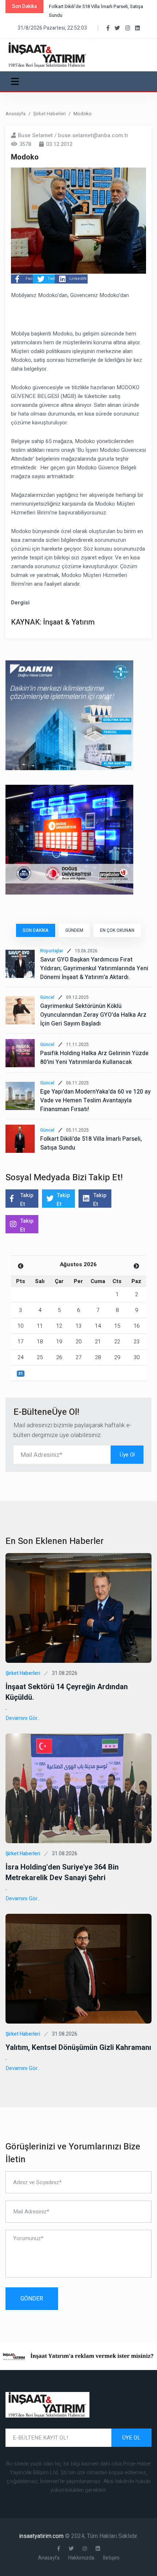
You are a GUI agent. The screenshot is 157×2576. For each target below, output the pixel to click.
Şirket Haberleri (49, 114)
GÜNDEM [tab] (74, 930)
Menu (16, 81)
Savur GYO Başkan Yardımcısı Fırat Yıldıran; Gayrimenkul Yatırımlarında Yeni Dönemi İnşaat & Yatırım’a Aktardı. (94, 968)
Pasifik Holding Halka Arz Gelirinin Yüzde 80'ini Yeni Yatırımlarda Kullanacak (94, 1058)
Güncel (47, 997)
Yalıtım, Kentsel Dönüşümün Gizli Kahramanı (78, 2048)
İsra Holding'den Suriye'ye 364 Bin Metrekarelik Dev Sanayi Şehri (62, 1872)
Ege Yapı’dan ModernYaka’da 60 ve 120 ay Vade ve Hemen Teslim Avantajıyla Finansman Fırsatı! (95, 1100)
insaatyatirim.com (42, 2536)
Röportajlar (52, 951)
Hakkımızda (81, 2558)
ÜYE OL (131, 2438)
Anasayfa (16, 114)
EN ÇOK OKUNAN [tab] (117, 930)
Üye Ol (127, 1455)
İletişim (111, 2558)
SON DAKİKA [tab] (36, 930)
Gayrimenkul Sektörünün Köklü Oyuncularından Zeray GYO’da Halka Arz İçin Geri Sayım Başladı (93, 1015)
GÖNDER (32, 2299)
